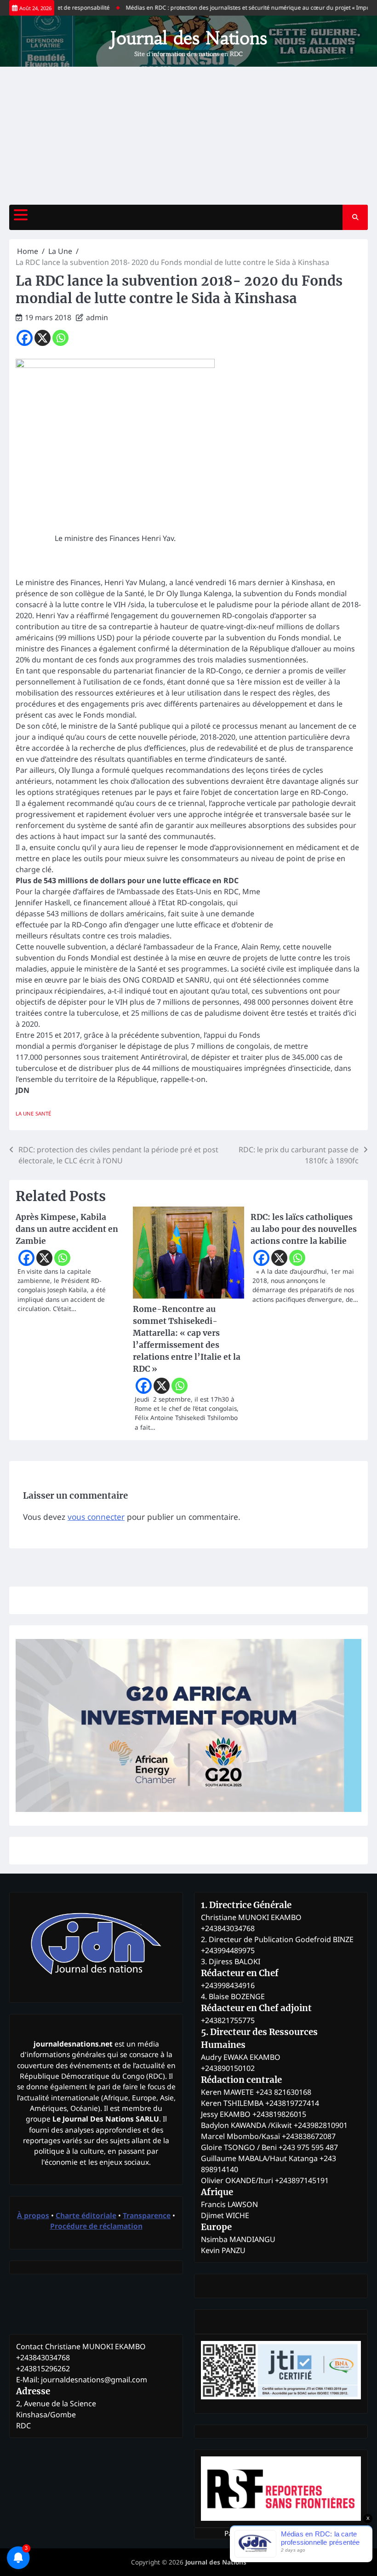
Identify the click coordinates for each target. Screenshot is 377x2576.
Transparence (147, 2215)
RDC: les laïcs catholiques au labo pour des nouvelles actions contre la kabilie (304, 1229)
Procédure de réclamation (96, 2226)
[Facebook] (25, 338)
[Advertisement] (188, 136)
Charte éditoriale (86, 2215)
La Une (25, 1113)
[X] (43, 338)
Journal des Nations (189, 38)
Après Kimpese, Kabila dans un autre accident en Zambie (67, 1229)
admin (97, 317)
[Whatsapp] (60, 338)
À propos (33, 2215)
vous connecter (96, 1517)
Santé (43, 1113)
